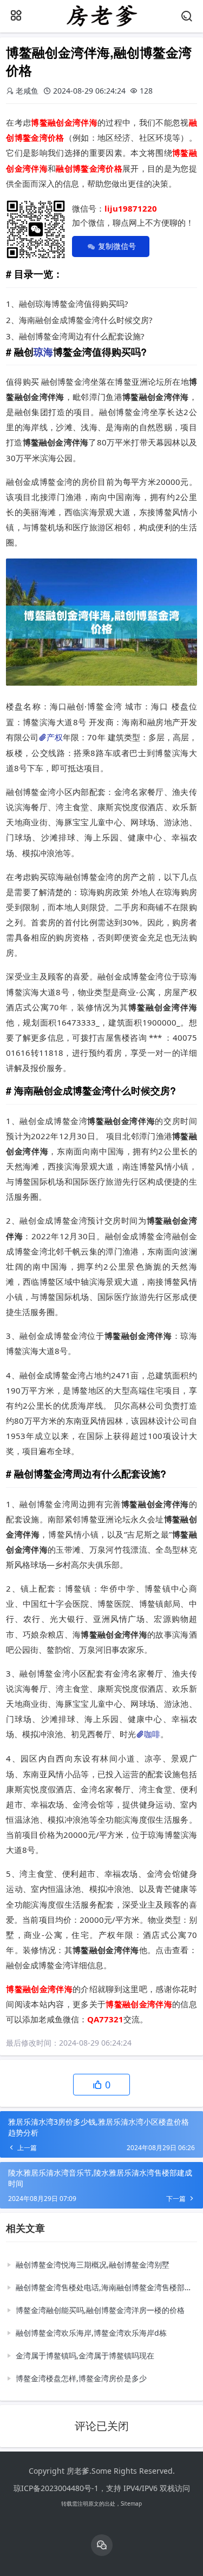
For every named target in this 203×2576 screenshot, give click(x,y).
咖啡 (152, 1734)
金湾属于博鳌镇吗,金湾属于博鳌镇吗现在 (85, 2355)
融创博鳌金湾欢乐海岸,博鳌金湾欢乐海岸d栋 (91, 2333)
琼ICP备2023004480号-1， (60, 2488)
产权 (55, 737)
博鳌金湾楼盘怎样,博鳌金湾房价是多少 (81, 2378)
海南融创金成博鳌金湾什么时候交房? (86, 320)
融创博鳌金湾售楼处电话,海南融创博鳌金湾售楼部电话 (104, 2287)
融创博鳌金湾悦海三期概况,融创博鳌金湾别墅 (93, 2265)
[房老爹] (101, 25)
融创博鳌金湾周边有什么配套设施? (82, 336)
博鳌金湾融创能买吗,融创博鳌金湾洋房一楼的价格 (100, 2310)
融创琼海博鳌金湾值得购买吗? (74, 304)
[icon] (102, 2545)
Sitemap (131, 2503)
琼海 (43, 352)
